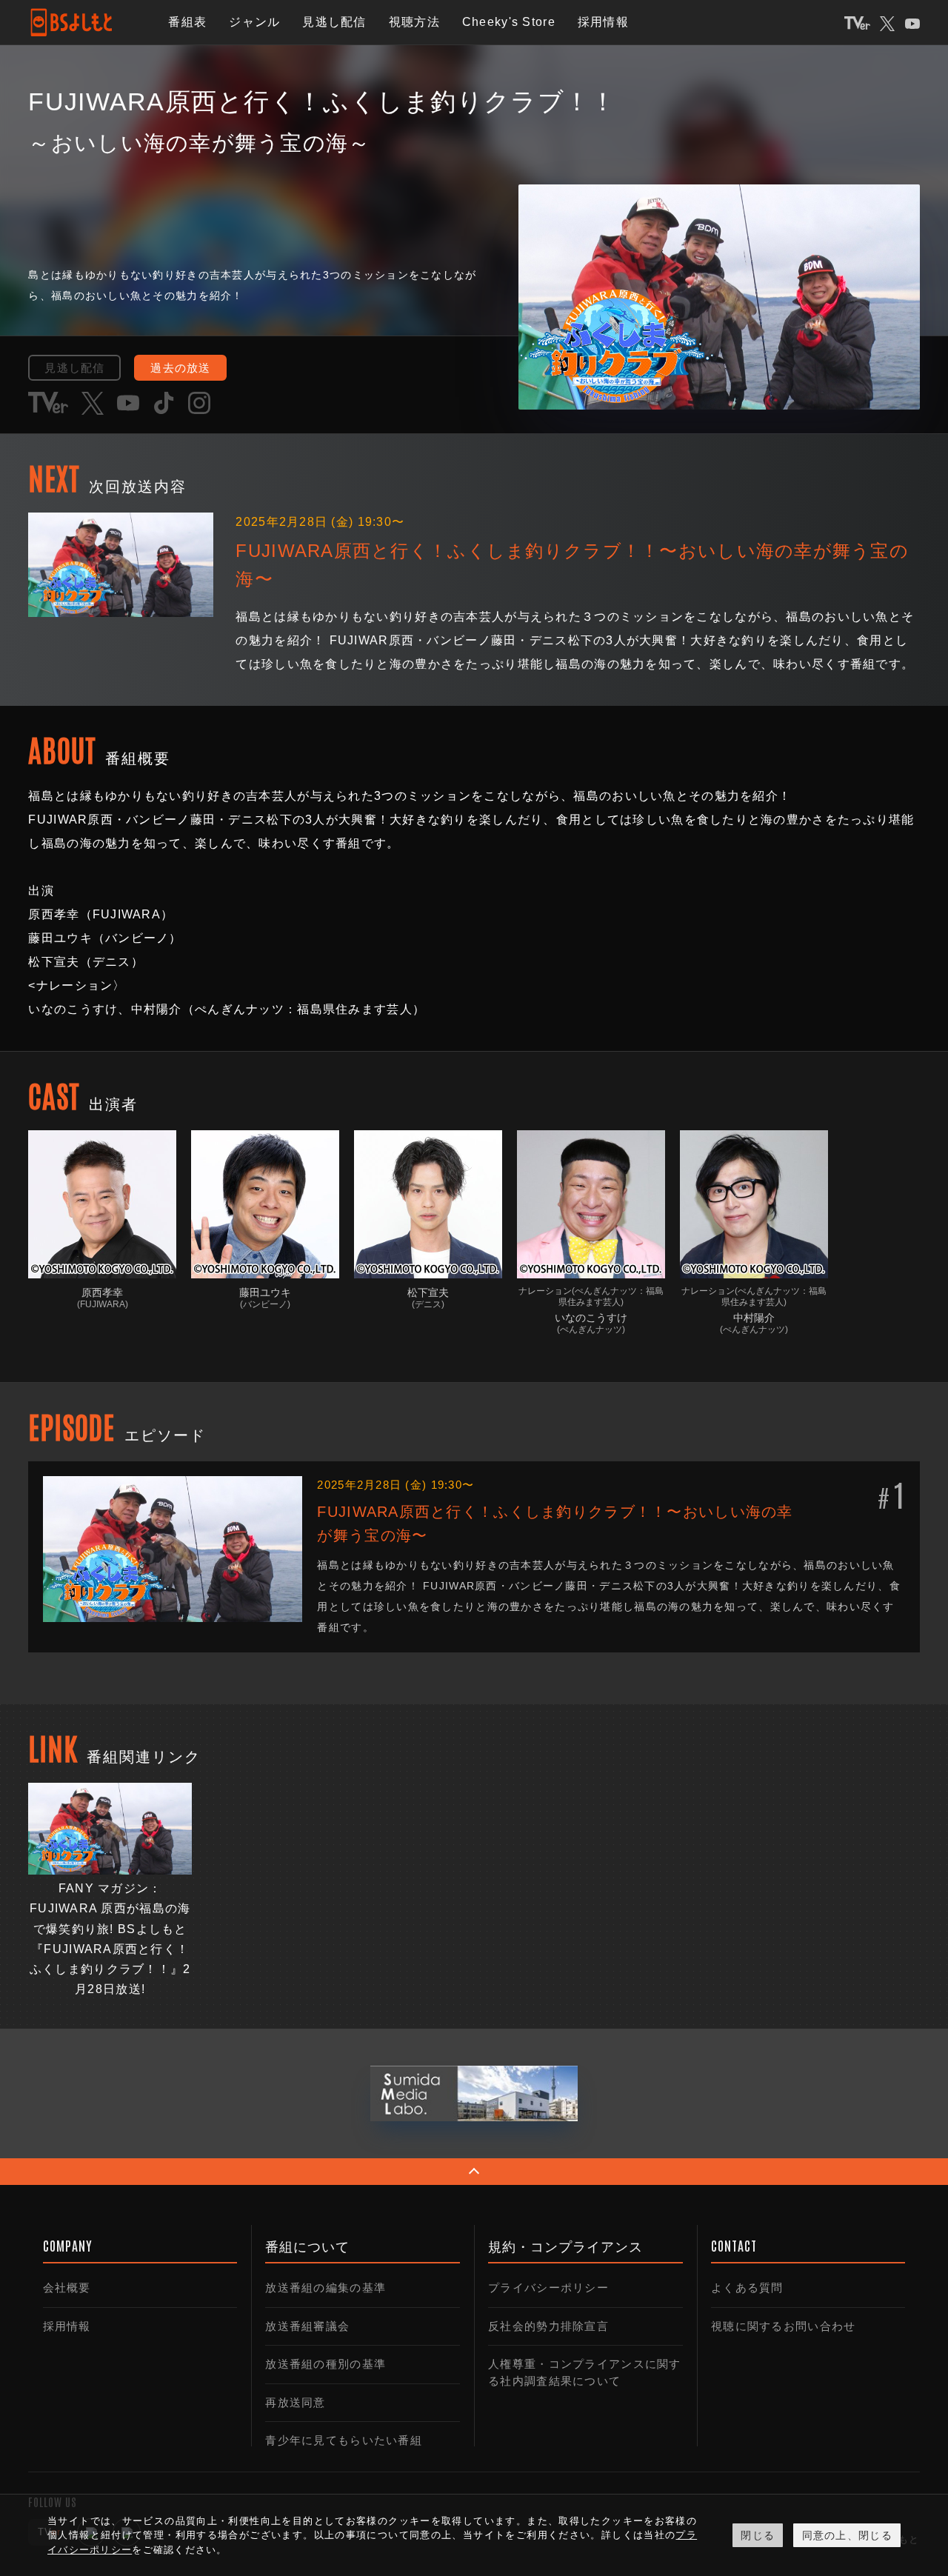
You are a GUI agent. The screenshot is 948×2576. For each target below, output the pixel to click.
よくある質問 (747, 2288)
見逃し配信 (334, 22)
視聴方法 (414, 22)
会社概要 (67, 2288)
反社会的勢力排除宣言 (548, 2326)
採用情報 (603, 22)
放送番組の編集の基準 (326, 2288)
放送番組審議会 (307, 2326)
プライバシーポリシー (548, 2288)
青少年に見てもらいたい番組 (344, 2440)
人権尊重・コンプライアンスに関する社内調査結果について (584, 2372)
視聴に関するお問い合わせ (783, 2326)
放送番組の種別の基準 (326, 2364)
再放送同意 (295, 2402)
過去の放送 (180, 368)
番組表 (187, 22)
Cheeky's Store (509, 22)
